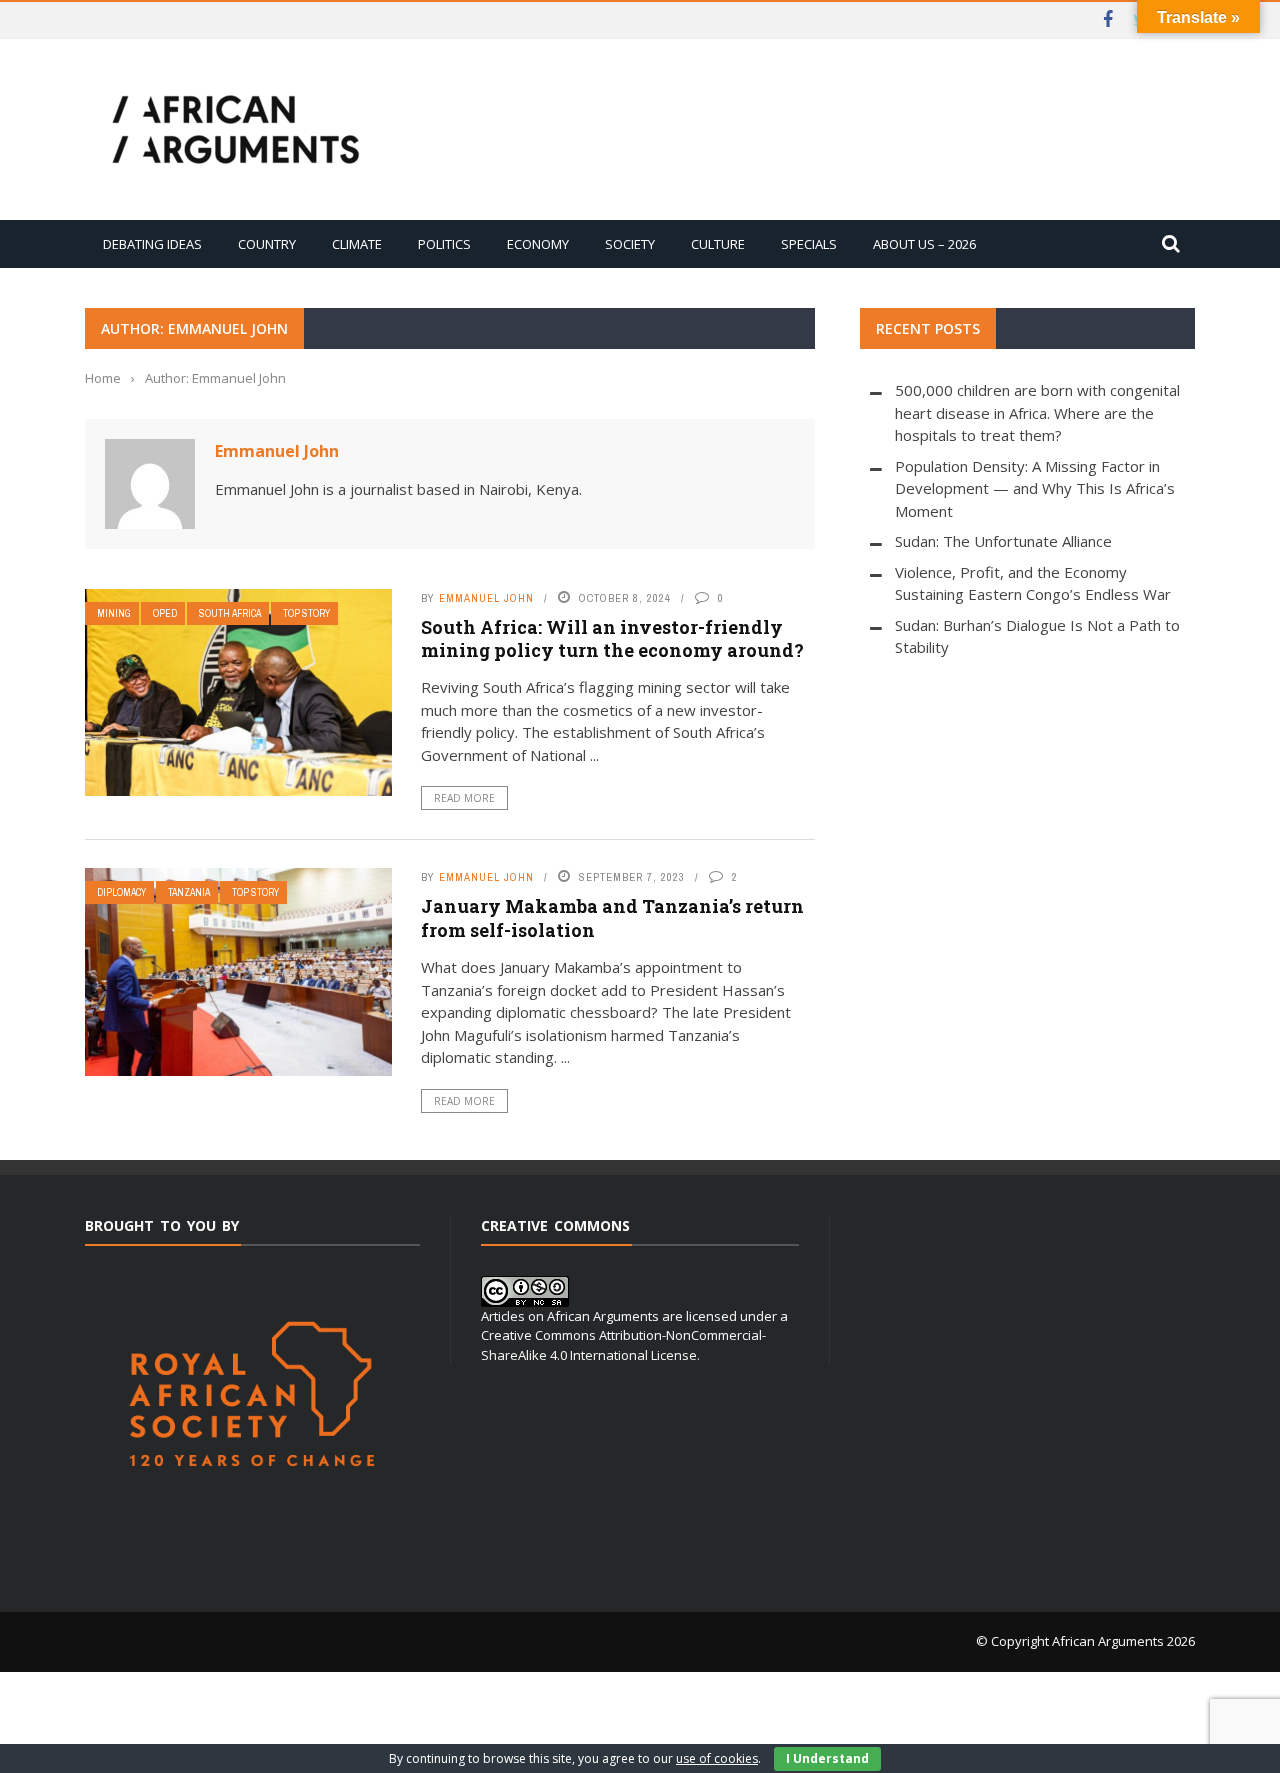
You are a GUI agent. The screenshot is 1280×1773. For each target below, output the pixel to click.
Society (630, 244)
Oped (165, 613)
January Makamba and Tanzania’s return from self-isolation (612, 917)
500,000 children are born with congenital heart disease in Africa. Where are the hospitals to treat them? (1037, 412)
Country (267, 244)
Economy (538, 244)
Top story (306, 613)
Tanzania (189, 892)
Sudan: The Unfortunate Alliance (1003, 541)
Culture (718, 244)
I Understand (827, 1758)
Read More (464, 798)
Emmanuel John (277, 451)
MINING (114, 613)
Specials (809, 244)
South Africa (230, 613)
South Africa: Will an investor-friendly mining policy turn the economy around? (612, 638)
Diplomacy (121, 892)
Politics (444, 244)
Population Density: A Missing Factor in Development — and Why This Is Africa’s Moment (1035, 488)
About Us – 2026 (924, 244)
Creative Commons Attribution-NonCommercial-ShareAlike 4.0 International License (623, 1345)
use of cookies (717, 1758)
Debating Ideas (152, 244)
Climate (357, 244)
